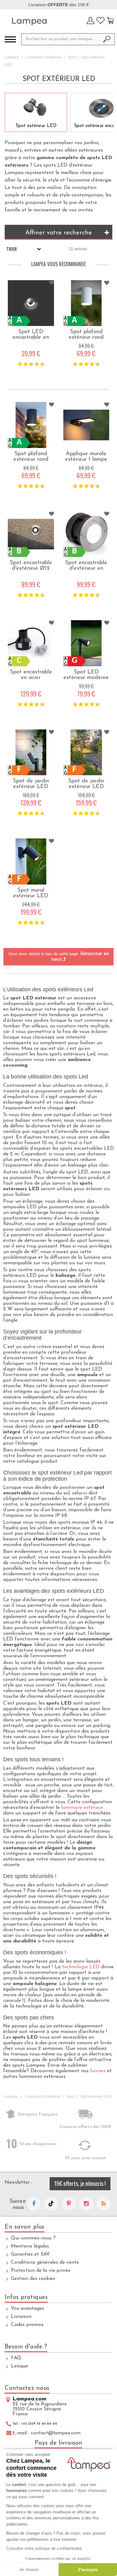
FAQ (16, 2358)
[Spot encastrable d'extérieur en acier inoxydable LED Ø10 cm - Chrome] (86, 534)
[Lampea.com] (29, 21)
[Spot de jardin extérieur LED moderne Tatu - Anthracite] (86, 753)
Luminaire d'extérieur (44, 57)
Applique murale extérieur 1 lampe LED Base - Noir (86, 460)
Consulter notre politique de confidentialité (44, 2548)
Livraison (21, 2317)
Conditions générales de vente (45, 2262)
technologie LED (81, 1967)
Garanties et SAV (30, 2254)
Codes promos (27, 2325)
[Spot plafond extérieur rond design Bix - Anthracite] (31, 425)
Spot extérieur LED (36, 126)
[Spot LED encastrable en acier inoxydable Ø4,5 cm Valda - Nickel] (31, 303)
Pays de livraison (58, 2443)
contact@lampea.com (56, 2433)
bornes (98, 2071)
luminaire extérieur (82, 1808)
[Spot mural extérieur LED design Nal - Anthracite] (31, 861)
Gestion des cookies (33, 2279)
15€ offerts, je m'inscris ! (80, 2183)
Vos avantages (27, 2309)
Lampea (12, 57)
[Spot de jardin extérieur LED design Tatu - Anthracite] (31, 753)
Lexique (19, 2366)
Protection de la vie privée (41, 2271)
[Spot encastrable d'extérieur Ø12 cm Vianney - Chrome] (31, 534)
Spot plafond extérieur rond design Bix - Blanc (86, 337)
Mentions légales (30, 2246)
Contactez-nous (27, 2388)
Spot (72, 57)
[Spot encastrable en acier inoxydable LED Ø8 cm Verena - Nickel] (31, 643)
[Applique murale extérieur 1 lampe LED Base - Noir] (86, 425)
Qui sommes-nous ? (33, 2238)
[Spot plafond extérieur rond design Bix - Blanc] (86, 303)
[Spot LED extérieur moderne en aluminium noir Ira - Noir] (86, 643)
